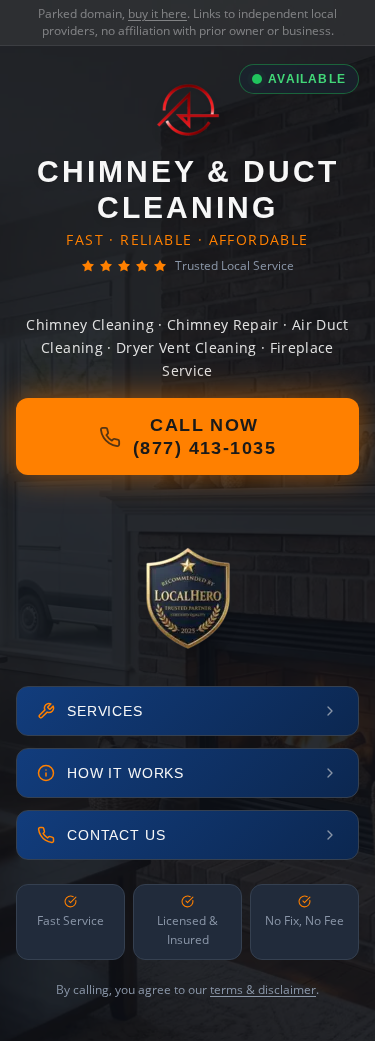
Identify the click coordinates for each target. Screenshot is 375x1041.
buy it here (157, 13)
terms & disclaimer (263, 989)
